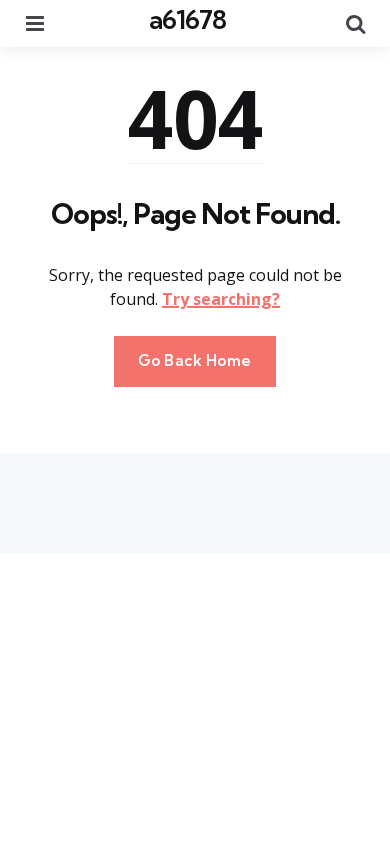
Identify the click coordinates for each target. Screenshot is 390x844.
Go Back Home (195, 360)
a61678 (187, 19)
